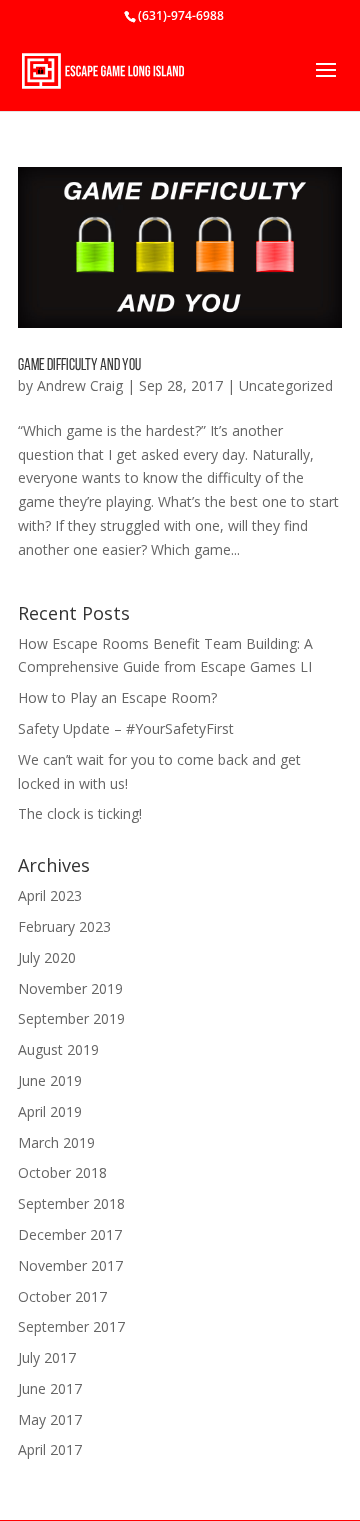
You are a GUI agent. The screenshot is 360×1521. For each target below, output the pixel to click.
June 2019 (50, 1080)
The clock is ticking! (80, 813)
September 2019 (71, 1018)
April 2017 (50, 1449)
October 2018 (62, 1172)
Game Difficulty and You (79, 366)
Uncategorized (286, 385)
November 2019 (70, 988)
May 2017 (50, 1419)
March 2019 (56, 1142)
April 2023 (50, 895)
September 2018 (71, 1203)
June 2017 (50, 1388)
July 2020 (47, 957)
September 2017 (71, 1326)
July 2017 (47, 1357)
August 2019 (58, 1049)
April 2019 (50, 1111)
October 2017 (62, 1296)
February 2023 (64, 926)
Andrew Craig (80, 385)
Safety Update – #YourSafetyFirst (126, 728)
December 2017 (70, 1234)
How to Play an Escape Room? (117, 697)
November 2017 (70, 1265)
